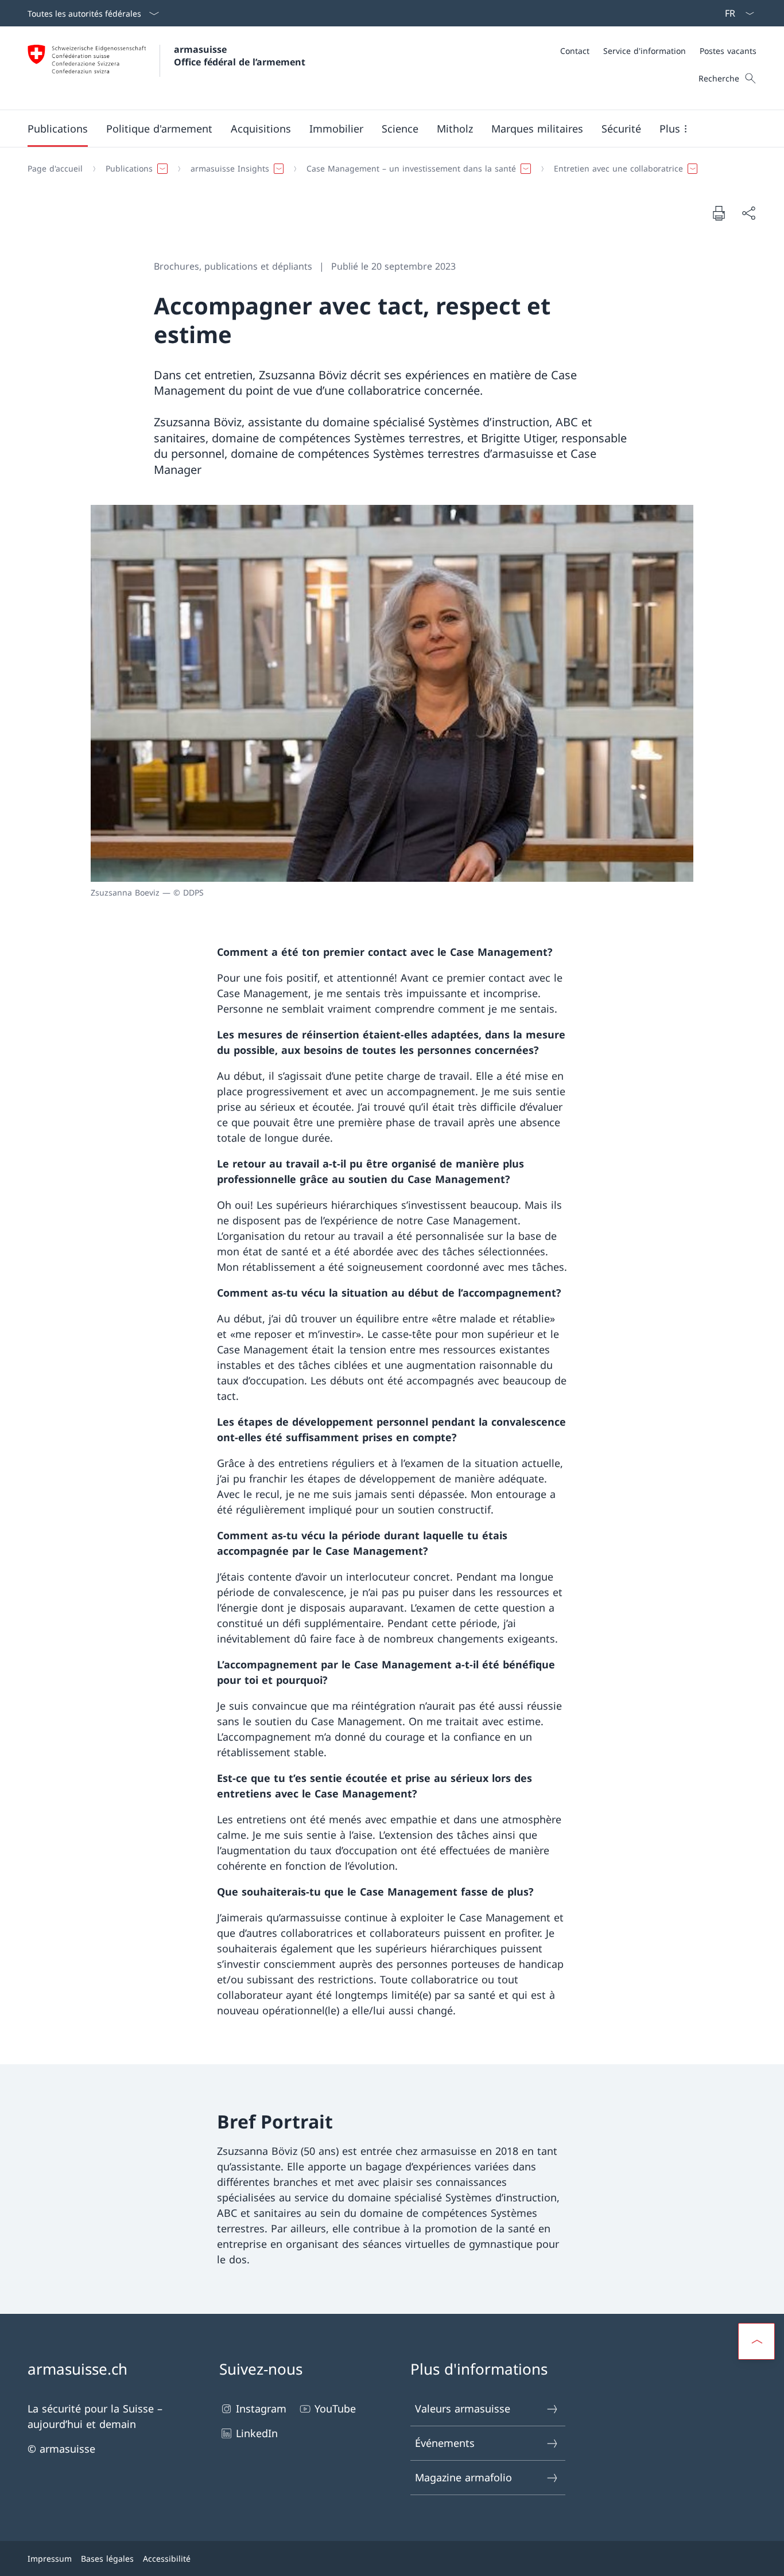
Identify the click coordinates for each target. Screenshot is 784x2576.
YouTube (335, 2408)
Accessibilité (167, 2559)
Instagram (261, 2408)
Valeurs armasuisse (463, 2408)
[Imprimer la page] (719, 213)
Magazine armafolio (463, 2477)
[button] (58, 129)
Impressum (50, 2559)
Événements (445, 2443)
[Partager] (748, 213)
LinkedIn (257, 2433)
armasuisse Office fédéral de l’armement (240, 56)
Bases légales (107, 2559)
